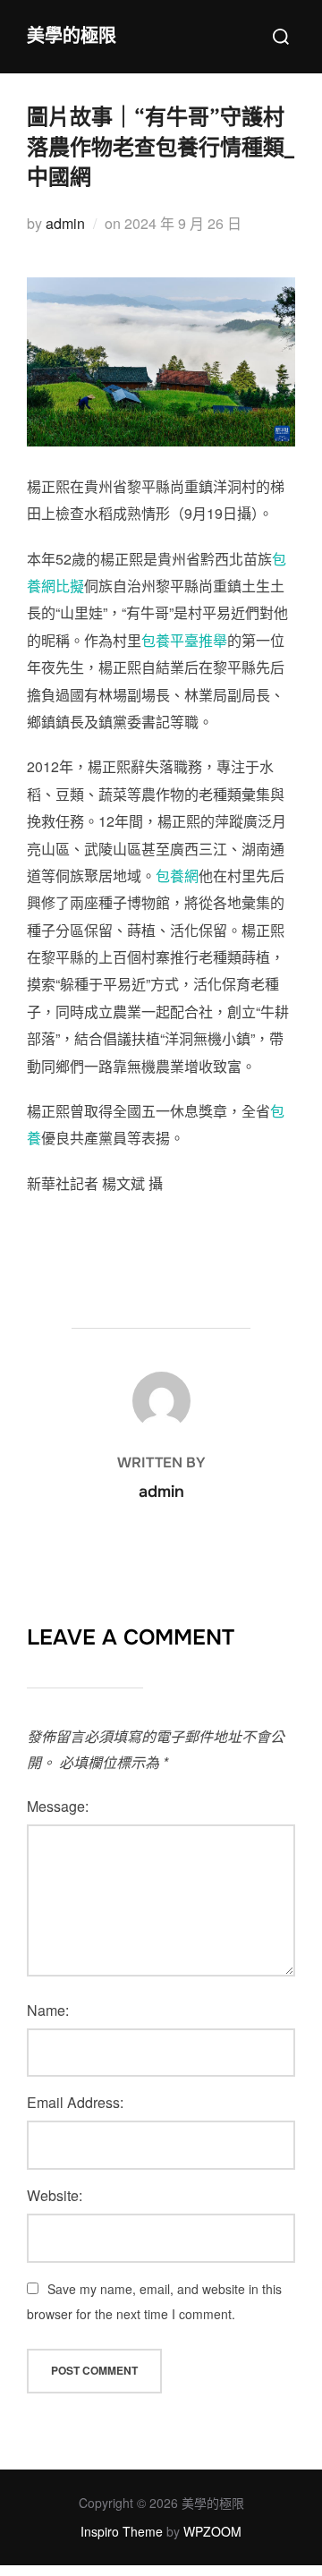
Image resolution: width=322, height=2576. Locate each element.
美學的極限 (72, 36)
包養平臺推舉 (184, 640)
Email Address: (75, 2102)
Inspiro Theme (122, 2531)
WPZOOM (212, 2531)
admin (65, 223)
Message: (58, 1806)
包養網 (177, 876)
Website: (55, 2195)
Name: (48, 2010)
